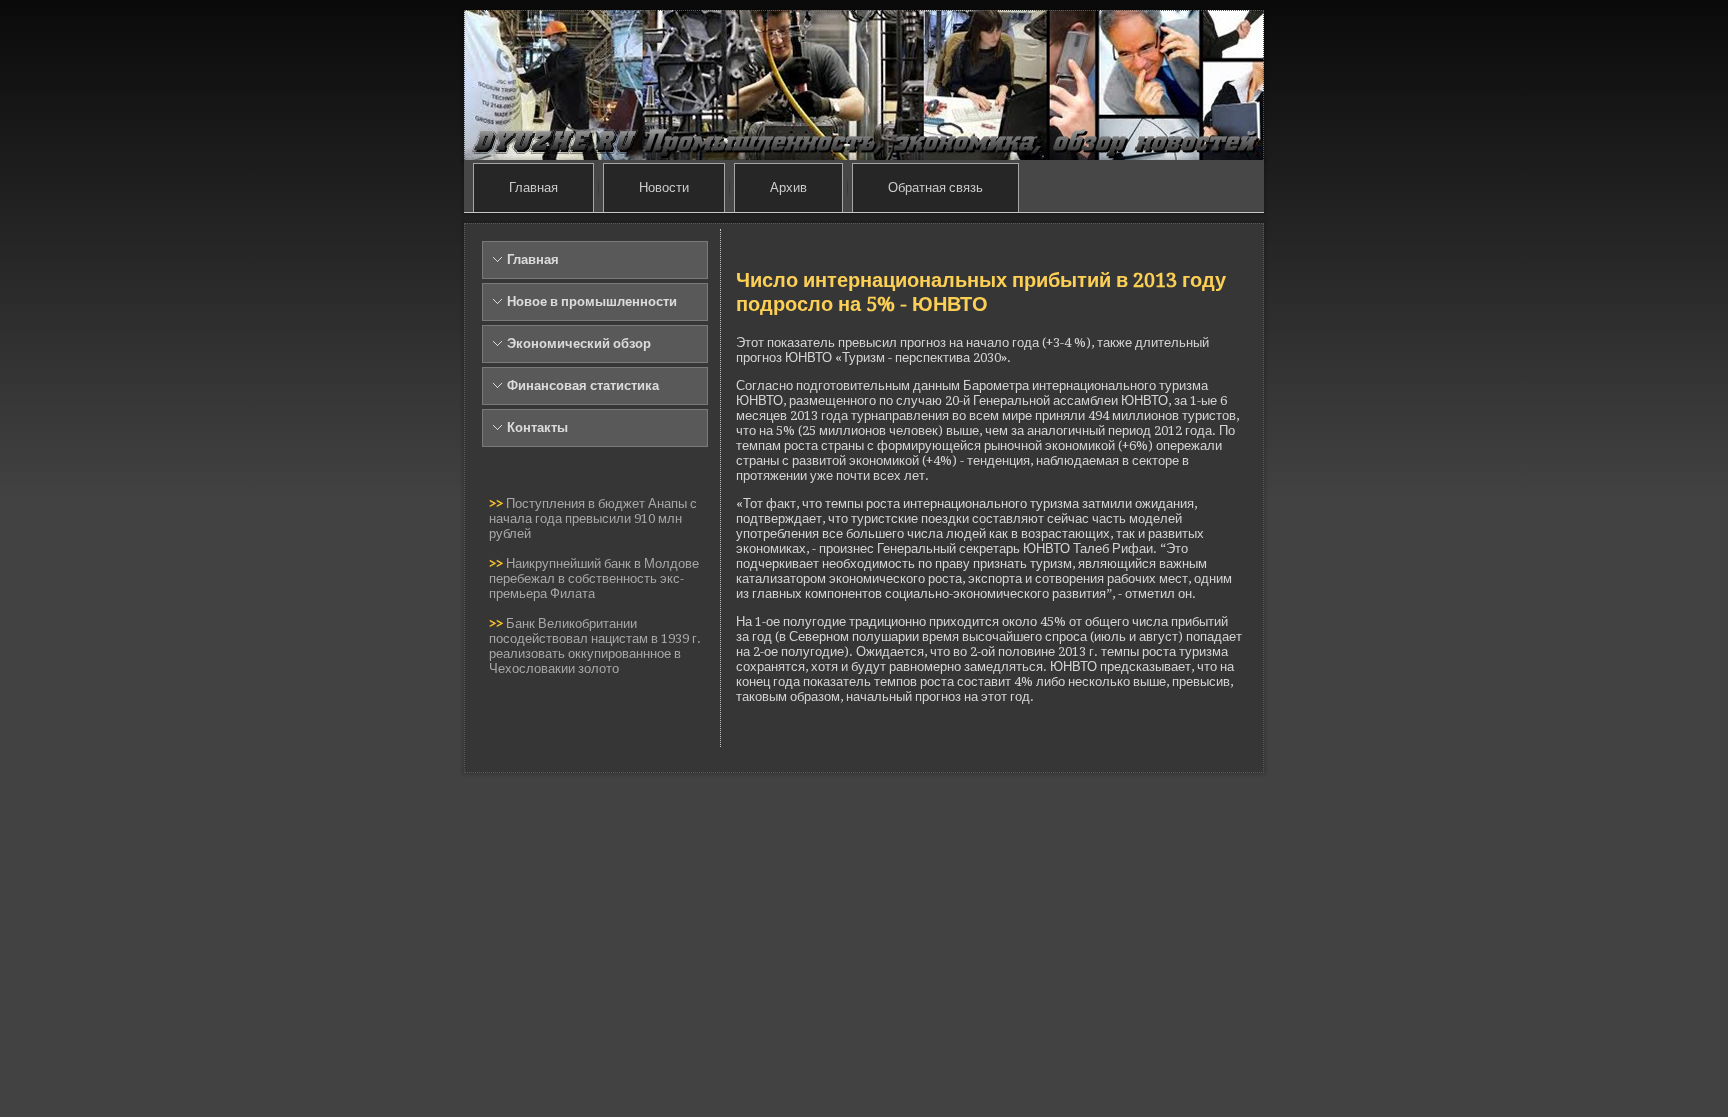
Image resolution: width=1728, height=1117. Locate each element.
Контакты (537, 427)
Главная (533, 187)
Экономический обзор (579, 343)
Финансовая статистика (583, 385)
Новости (664, 187)
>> (497, 503)
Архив (788, 187)
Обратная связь (935, 187)
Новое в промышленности (592, 301)
